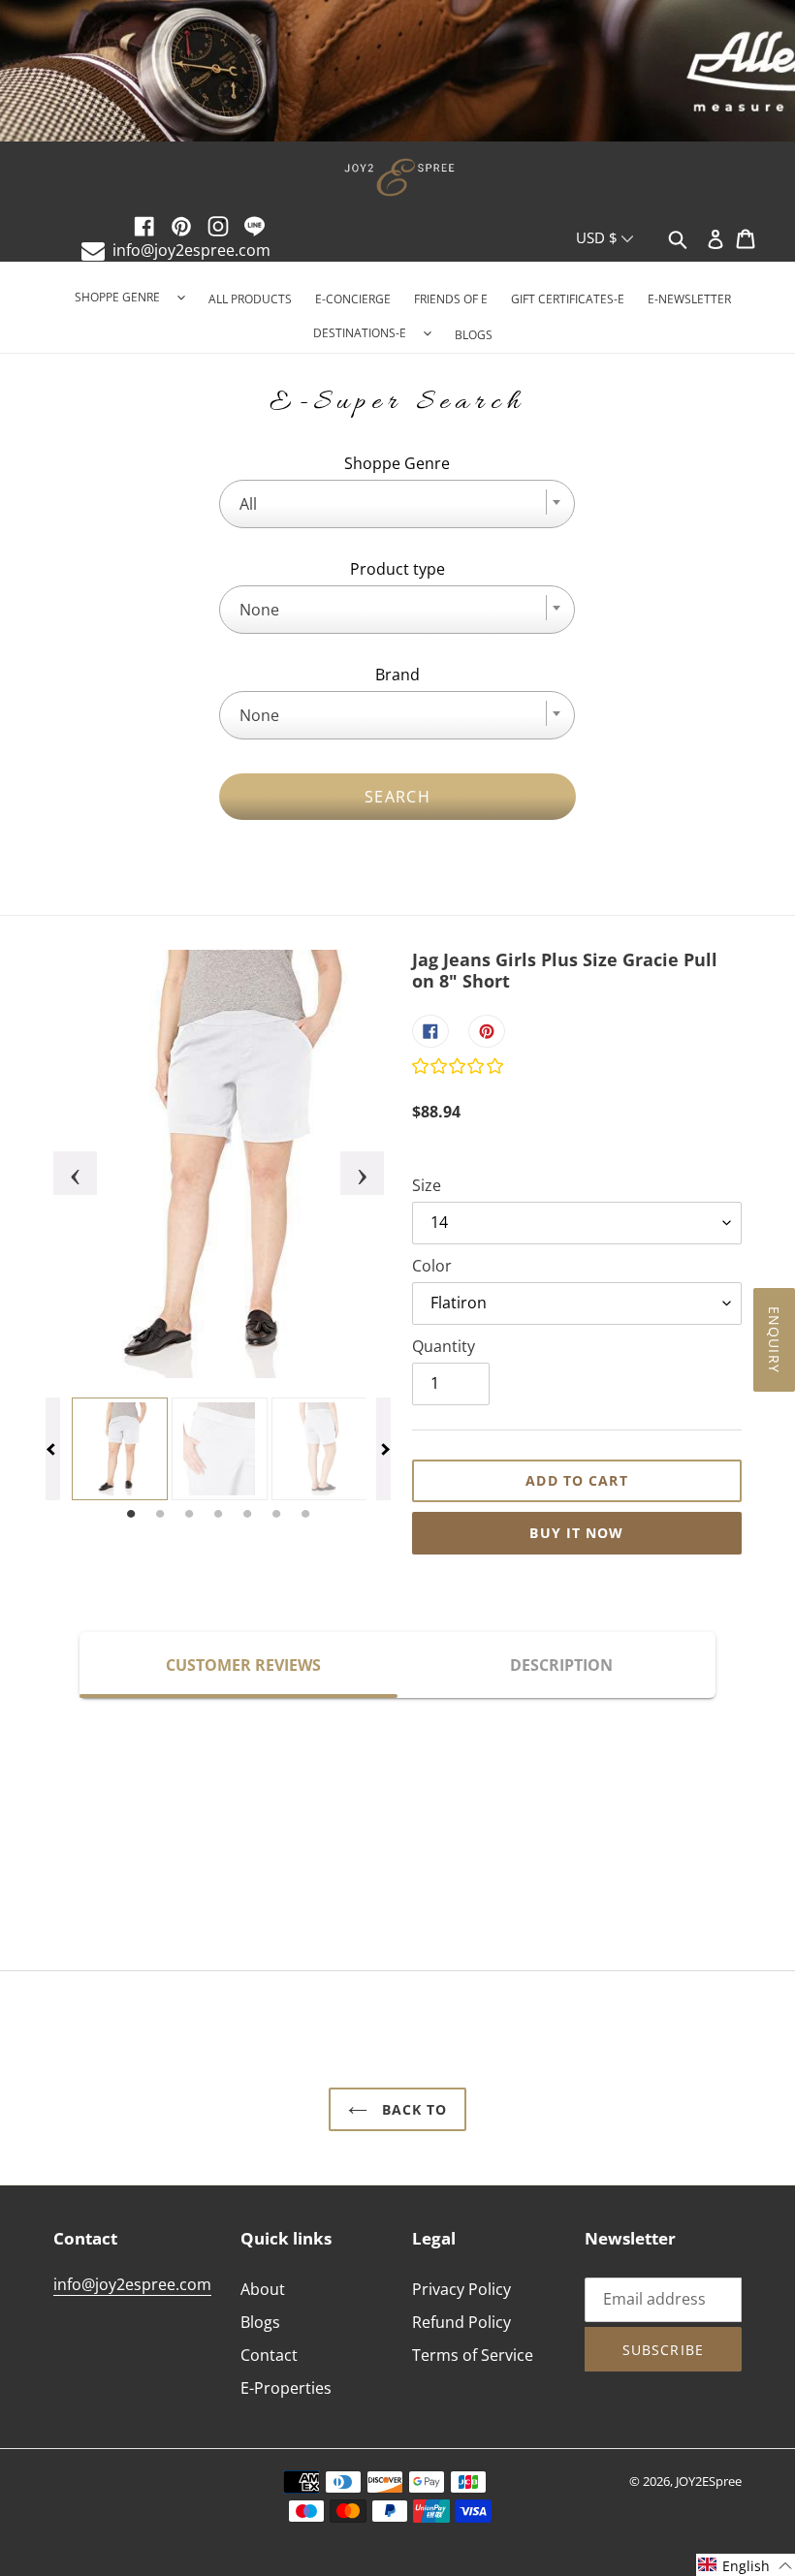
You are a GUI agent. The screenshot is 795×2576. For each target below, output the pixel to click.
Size (427, 1185)
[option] (397, 73)
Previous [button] (63, 1164)
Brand (397, 675)
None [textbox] (259, 610)
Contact (269, 2355)
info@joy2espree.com (191, 250)
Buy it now (576, 1533)
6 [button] (276, 1515)
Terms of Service (473, 2355)
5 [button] (247, 1515)
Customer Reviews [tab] (243, 1665)
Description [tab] (561, 1665)
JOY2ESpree (709, 2481)
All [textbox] (248, 504)
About (263, 2289)
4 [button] (218, 1515)
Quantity (444, 1346)
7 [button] (305, 1515)
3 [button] (189, 1515)
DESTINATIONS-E (360, 333)
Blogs (260, 2322)
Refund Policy (461, 2322)
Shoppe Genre (397, 463)
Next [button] (350, 1164)
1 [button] (131, 1515)
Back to (413, 2109)
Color (432, 1266)
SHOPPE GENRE (117, 297)
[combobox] (397, 504)
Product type (397, 569)
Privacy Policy (461, 2289)
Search (397, 797)
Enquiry (774, 1340)
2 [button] (160, 1515)
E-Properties (286, 2388)
